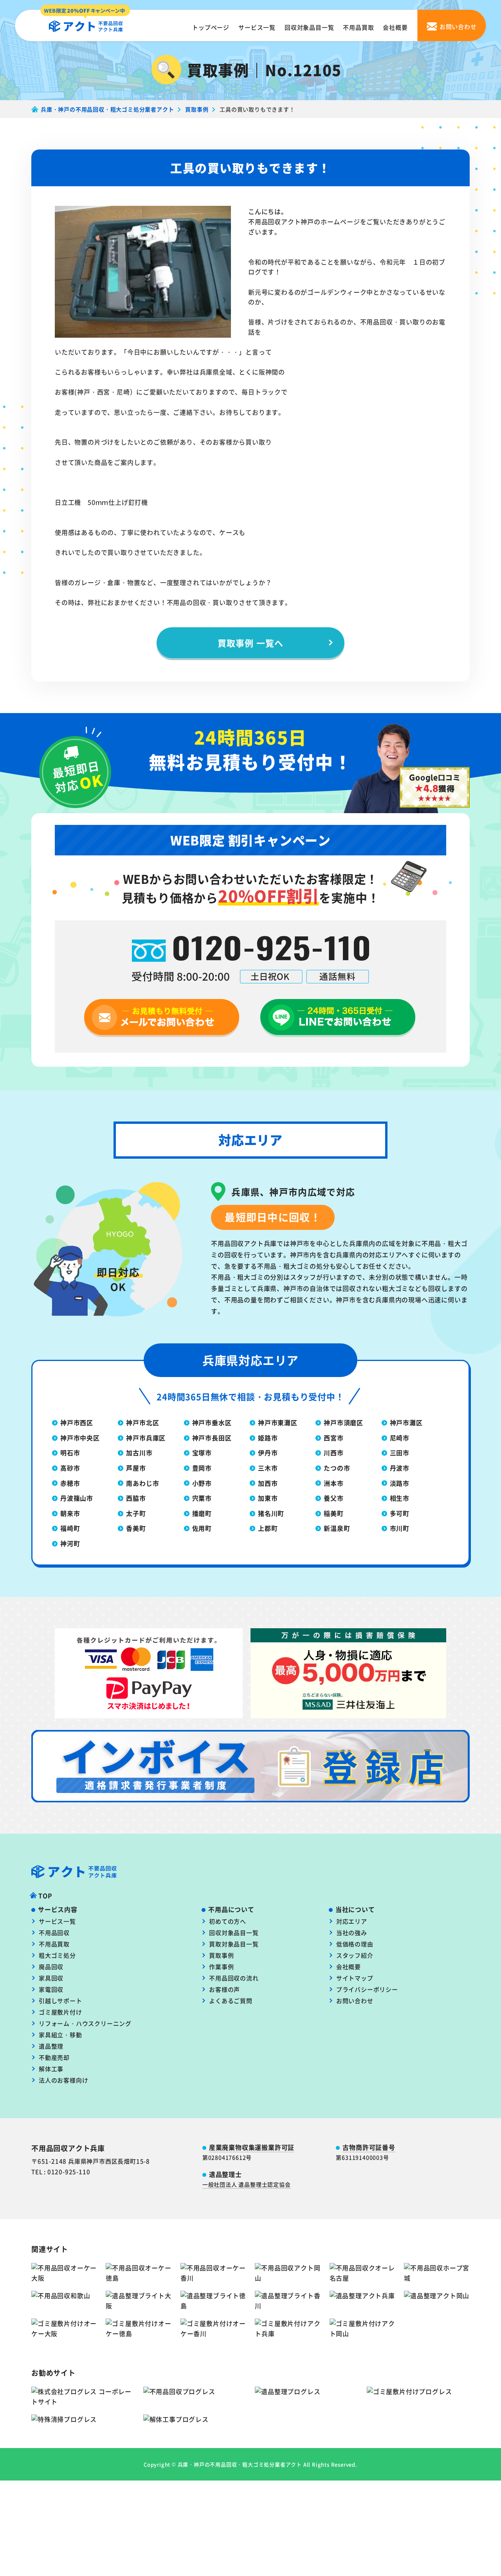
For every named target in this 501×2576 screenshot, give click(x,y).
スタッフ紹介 (355, 1955)
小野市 (202, 1483)
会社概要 (395, 27)
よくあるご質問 (231, 2001)
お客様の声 (224, 1989)
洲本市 (333, 1483)
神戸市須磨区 (343, 1422)
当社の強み (352, 1932)
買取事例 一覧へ (250, 643)
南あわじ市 (142, 1483)
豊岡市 (202, 1468)
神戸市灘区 (406, 1422)
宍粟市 (202, 1498)
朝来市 (70, 1513)
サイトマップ (355, 1978)
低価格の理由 (355, 1944)
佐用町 (202, 1528)
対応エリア (352, 1921)
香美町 (136, 1528)
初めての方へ (228, 1921)
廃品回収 (51, 1967)
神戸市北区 (142, 1422)
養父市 (333, 1498)
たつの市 (337, 1468)
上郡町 (268, 1528)
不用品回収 (54, 1932)
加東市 (268, 1498)
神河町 (70, 1543)
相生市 (400, 1498)
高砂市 (70, 1468)
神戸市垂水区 (212, 1422)
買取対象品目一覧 (234, 1944)
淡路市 (400, 1483)
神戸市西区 (77, 1422)
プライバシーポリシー (367, 1989)
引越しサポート (60, 2001)
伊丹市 (268, 1453)
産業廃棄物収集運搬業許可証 (252, 2147)
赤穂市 (70, 1483)
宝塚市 (202, 1453)
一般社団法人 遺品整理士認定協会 (247, 2184)
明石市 (70, 1453)
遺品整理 (51, 2046)
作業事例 (221, 1967)
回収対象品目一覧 (309, 27)
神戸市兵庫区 (146, 1438)
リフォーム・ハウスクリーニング (85, 2023)
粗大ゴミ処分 (57, 1955)
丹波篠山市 (77, 1498)
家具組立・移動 (60, 2035)
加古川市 (139, 1453)
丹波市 (400, 1468)
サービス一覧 (257, 27)
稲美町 (333, 1513)
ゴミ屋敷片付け (60, 2012)
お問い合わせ (355, 2001)
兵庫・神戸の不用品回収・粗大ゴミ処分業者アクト (240, 2464)
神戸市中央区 (80, 1438)
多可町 (400, 1513)
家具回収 (51, 1978)
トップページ (211, 27)
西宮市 (333, 1438)
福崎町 (70, 1528)
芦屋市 (136, 1468)
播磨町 (202, 1513)
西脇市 (136, 1498)
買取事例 (221, 1955)
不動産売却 (54, 2057)
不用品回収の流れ (234, 1978)
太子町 (136, 1513)
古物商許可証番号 (369, 2147)
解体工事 (51, 2069)
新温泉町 (337, 1528)
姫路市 (268, 1438)
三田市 (400, 1453)
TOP (45, 1896)
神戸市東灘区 (278, 1422)
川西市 (333, 1453)
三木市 (268, 1468)
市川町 (400, 1528)
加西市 (268, 1483)
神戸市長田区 (212, 1438)
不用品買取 (358, 27)
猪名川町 (271, 1513)
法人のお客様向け (63, 2080)
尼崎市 (400, 1438)
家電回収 (51, 1989)
